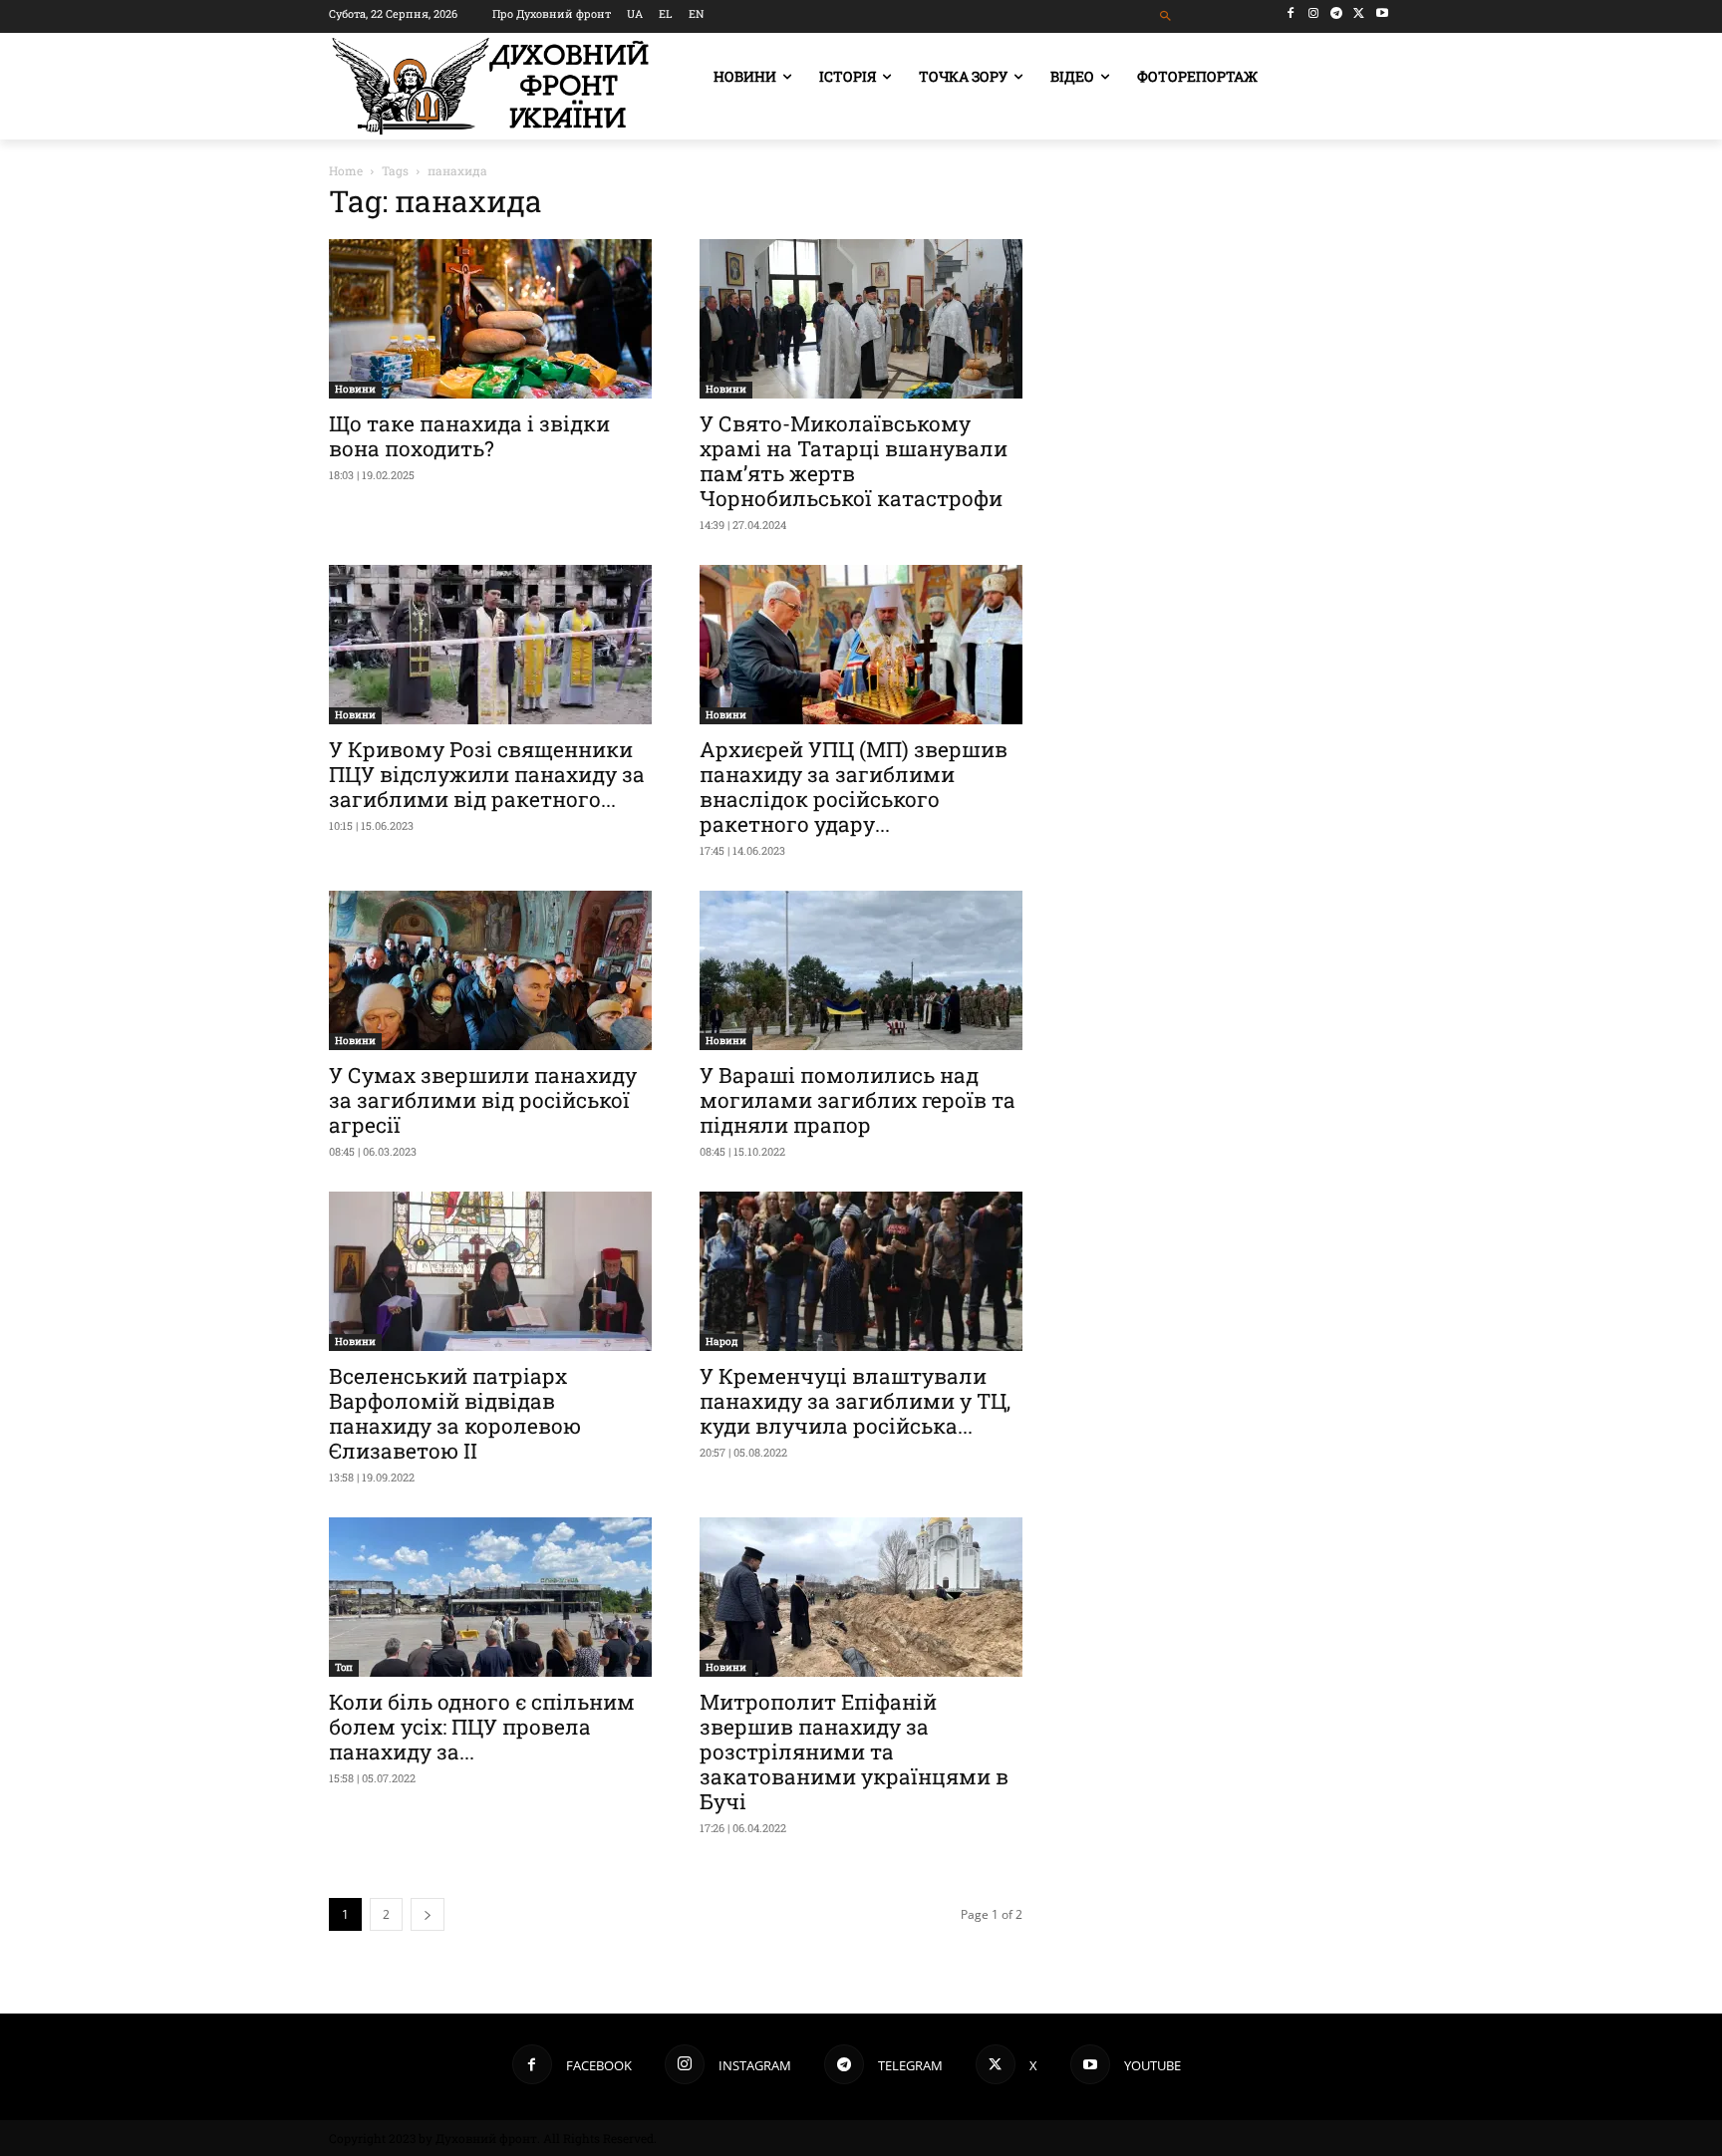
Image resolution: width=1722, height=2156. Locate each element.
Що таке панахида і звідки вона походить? (469, 436)
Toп (344, 1667)
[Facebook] (1291, 13)
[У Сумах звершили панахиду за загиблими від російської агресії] (490, 970)
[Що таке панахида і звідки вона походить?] (490, 319)
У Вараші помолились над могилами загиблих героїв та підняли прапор (858, 1100)
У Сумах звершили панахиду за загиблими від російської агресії (483, 1100)
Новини (355, 389)
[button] (1166, 16)
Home (346, 170)
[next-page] (428, 1914)
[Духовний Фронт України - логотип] (490, 86)
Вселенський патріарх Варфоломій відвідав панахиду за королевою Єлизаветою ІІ (455, 1413)
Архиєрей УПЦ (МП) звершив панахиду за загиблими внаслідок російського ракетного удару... (854, 787)
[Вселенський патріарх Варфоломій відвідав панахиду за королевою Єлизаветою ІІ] (490, 1271)
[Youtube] (1382, 13)
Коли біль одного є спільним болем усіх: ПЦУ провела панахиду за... (482, 1727)
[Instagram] (1314, 13)
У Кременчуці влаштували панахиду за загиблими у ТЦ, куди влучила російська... (855, 1401)
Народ (721, 1342)
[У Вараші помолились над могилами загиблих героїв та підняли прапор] (861, 970)
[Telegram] (1337, 13)
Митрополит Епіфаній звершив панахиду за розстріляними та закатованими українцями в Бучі (854, 1752)
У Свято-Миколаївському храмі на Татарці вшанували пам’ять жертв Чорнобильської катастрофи (854, 461)
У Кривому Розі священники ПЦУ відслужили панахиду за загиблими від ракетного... (487, 774)
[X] (1359, 13)
